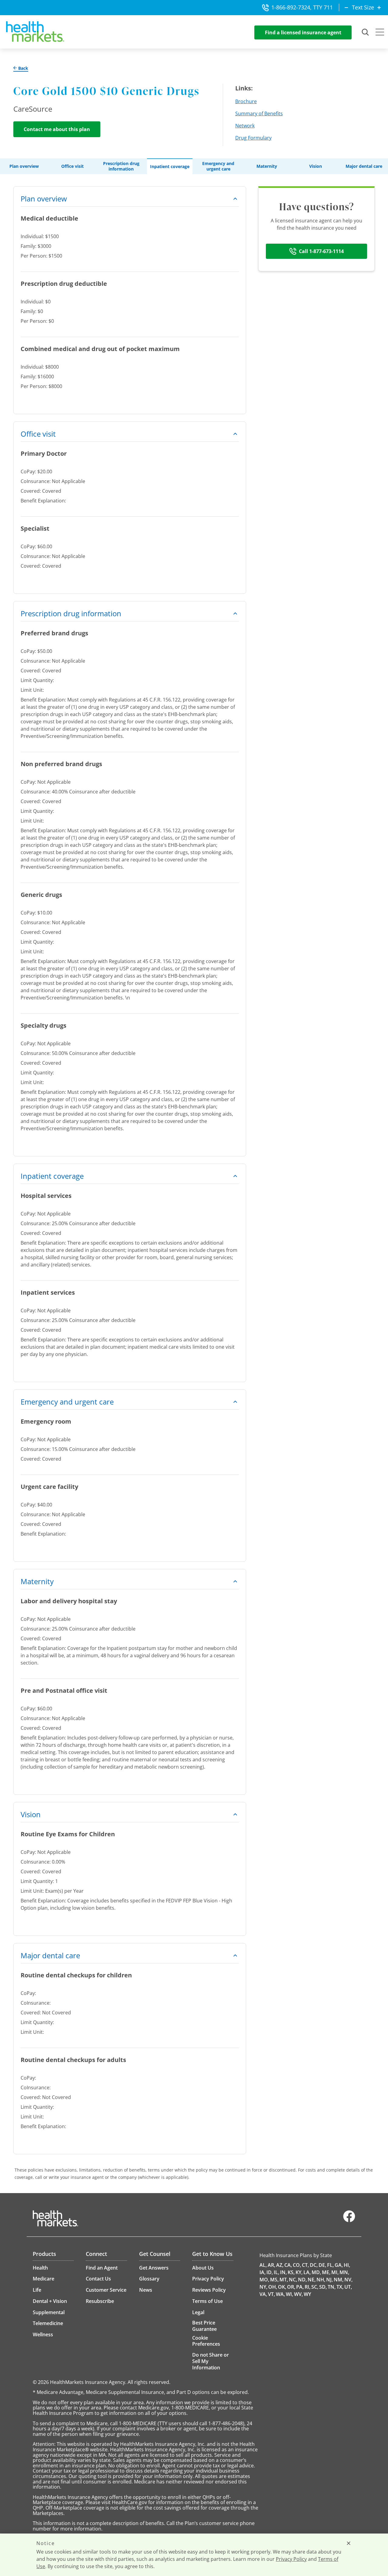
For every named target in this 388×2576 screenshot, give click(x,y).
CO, (297, 2265)
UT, (348, 2287)
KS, (291, 2272)
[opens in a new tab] (349, 2221)
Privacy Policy (291, 2559)
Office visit (72, 166)
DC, (314, 2265)
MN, (344, 2272)
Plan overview (24, 166)
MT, (284, 2280)
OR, (291, 2287)
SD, (323, 2287)
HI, (347, 2265)
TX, (340, 2287)
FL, (330, 2265)
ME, (326, 2272)
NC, (293, 2280)
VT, (271, 2294)
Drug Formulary (253, 138)
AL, (263, 2265)
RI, (308, 2287)
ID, (270, 2272)
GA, (339, 2265)
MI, (335, 2272)
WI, (289, 2294)
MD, (316, 2272)
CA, (288, 2265)
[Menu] (380, 33)
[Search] (366, 32)
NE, (312, 2280)
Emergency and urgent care (218, 166)
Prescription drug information (121, 166)
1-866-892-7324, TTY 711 (302, 7)
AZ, (280, 2265)
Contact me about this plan (57, 129)
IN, (283, 2272)
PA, (300, 2287)
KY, (299, 2272)
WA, (280, 2294)
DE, (322, 2265)
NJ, (329, 2280)
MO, (264, 2280)
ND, (302, 2280)
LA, (307, 2272)
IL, (276, 2272)
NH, (321, 2280)
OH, (273, 2287)
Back (23, 68)
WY (307, 2294)
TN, (332, 2287)
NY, (263, 2287)
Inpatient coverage (170, 167)
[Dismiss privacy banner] (349, 2543)
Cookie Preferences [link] (206, 2341)
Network (245, 126)
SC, (315, 2287)
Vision (316, 166)
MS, (274, 2280)
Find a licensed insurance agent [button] (303, 32)
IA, (263, 2272)
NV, (348, 2280)
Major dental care (364, 166)
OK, (282, 2287)
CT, (305, 2265)
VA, (263, 2294)
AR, (271, 2265)
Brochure (246, 101)
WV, (298, 2294)
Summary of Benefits (259, 113)
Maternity (267, 166)
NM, (339, 2280)
